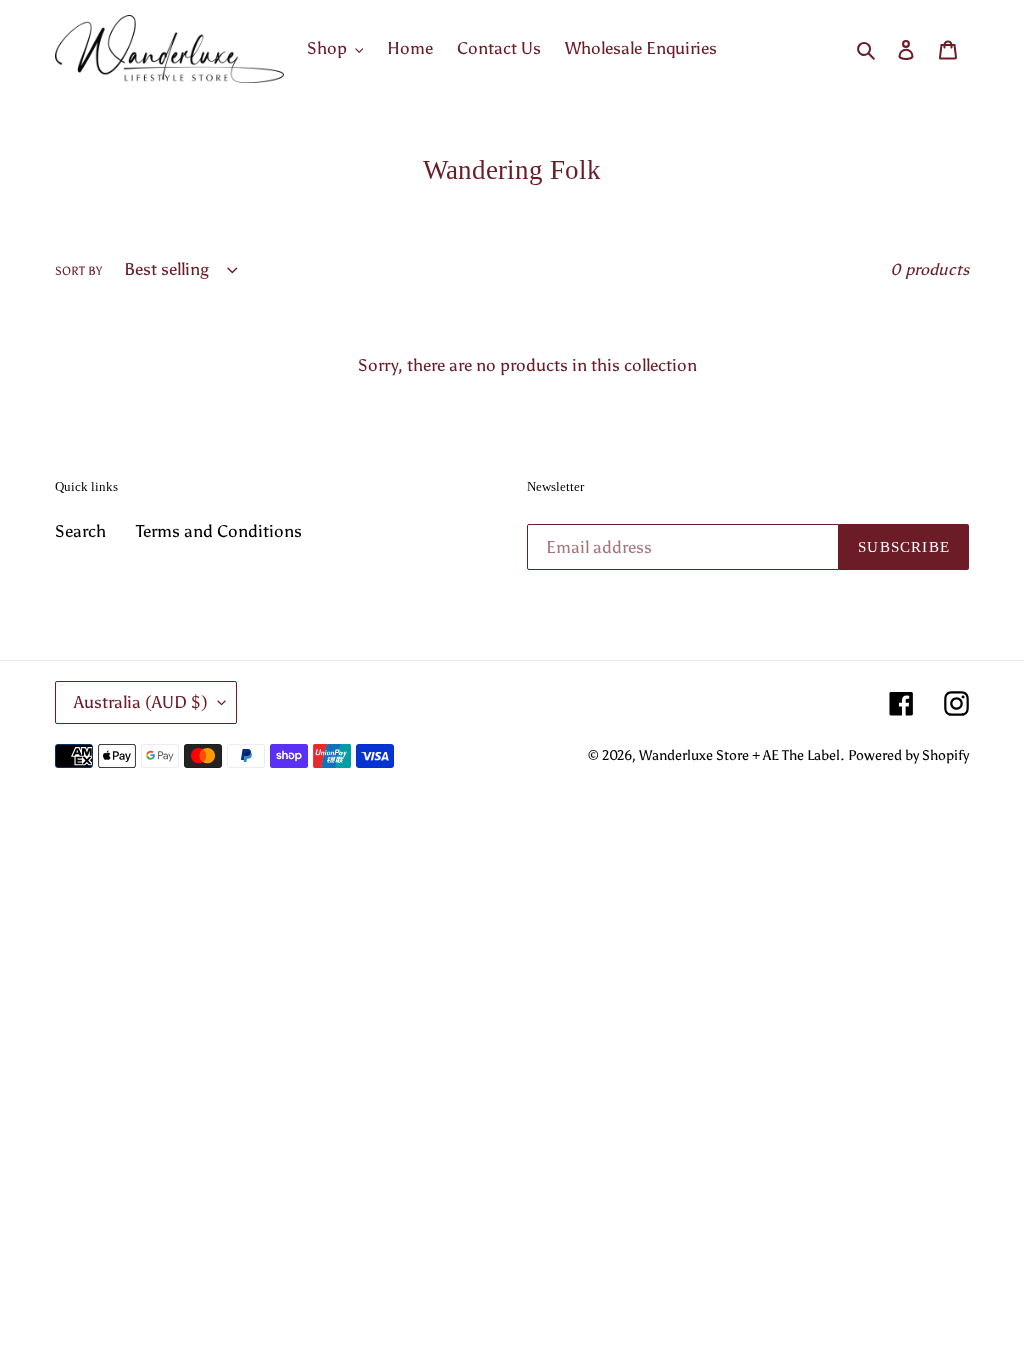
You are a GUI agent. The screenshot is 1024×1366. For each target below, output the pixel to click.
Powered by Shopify (908, 755)
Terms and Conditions (219, 531)
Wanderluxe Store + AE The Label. (741, 755)
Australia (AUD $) (141, 702)
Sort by (78, 271)
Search (80, 531)
